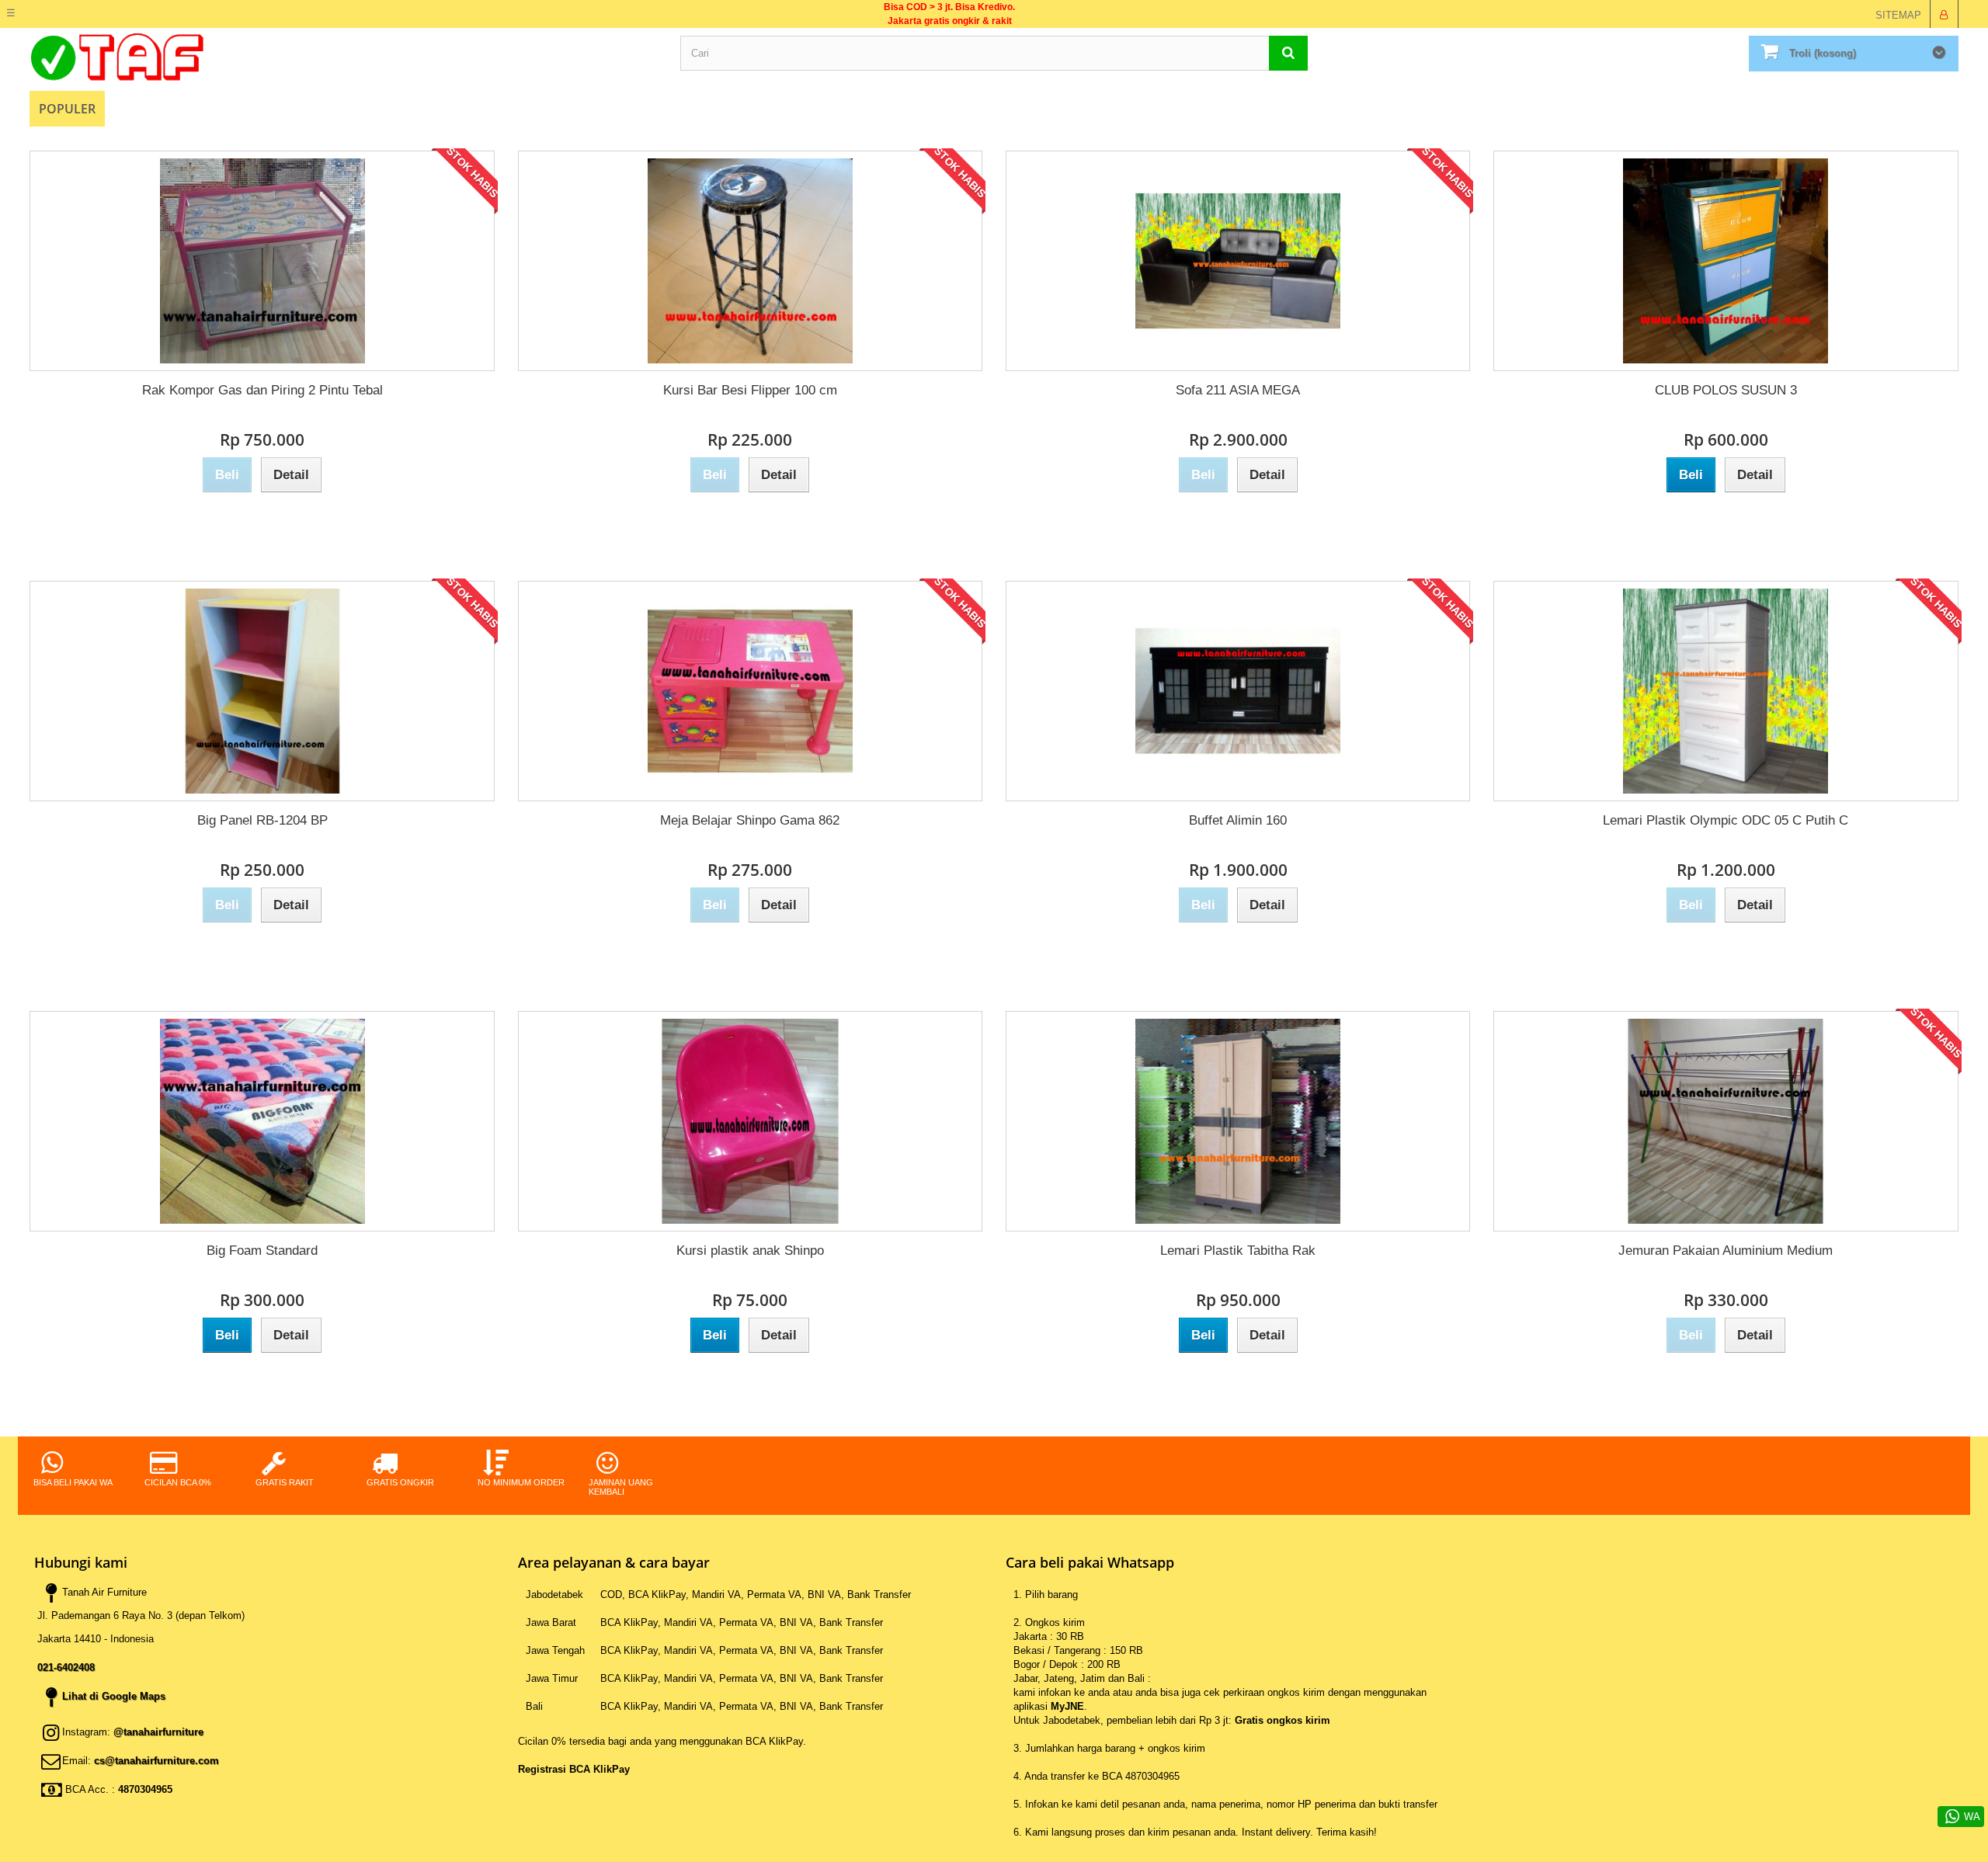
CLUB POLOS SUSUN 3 (1726, 390)
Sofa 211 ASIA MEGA (1238, 390)
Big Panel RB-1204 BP (262, 820)
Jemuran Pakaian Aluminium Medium (1726, 1251)
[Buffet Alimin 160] (1238, 691)
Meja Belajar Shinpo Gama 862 (750, 820)
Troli (1823, 53)
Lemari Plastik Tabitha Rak (1238, 1251)
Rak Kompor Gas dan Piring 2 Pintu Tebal (262, 390)
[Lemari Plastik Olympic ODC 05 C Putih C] (1726, 691)
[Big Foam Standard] (262, 1121)
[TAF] (343, 57)
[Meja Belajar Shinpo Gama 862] (750, 691)
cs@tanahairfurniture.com (156, 1761)
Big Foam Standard (262, 1251)
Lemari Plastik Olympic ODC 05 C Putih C (1726, 820)
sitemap (1898, 15)
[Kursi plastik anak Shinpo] (750, 1121)
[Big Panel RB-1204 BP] (262, 691)
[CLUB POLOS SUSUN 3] (1726, 261)
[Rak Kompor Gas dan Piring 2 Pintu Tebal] (262, 261)
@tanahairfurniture (158, 1732)
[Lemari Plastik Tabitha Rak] (1238, 1121)
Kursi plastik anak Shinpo (750, 1251)
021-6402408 (66, 1667)
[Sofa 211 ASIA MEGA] (1238, 261)
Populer (67, 109)
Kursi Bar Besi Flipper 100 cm (750, 390)
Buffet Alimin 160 (1238, 820)
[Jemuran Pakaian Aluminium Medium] (1726, 1121)
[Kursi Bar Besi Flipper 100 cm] (750, 261)
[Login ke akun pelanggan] (1944, 14)
